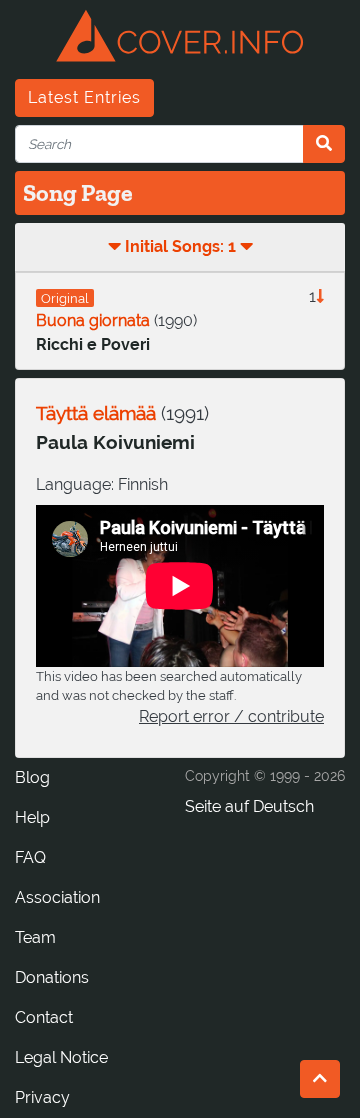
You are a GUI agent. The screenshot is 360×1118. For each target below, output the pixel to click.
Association (57, 897)
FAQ (30, 857)
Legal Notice (61, 1057)
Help (32, 817)
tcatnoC (44, 1017)
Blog (32, 777)
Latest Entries (84, 97)
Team (35, 937)
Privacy (42, 1097)
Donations (52, 977)
